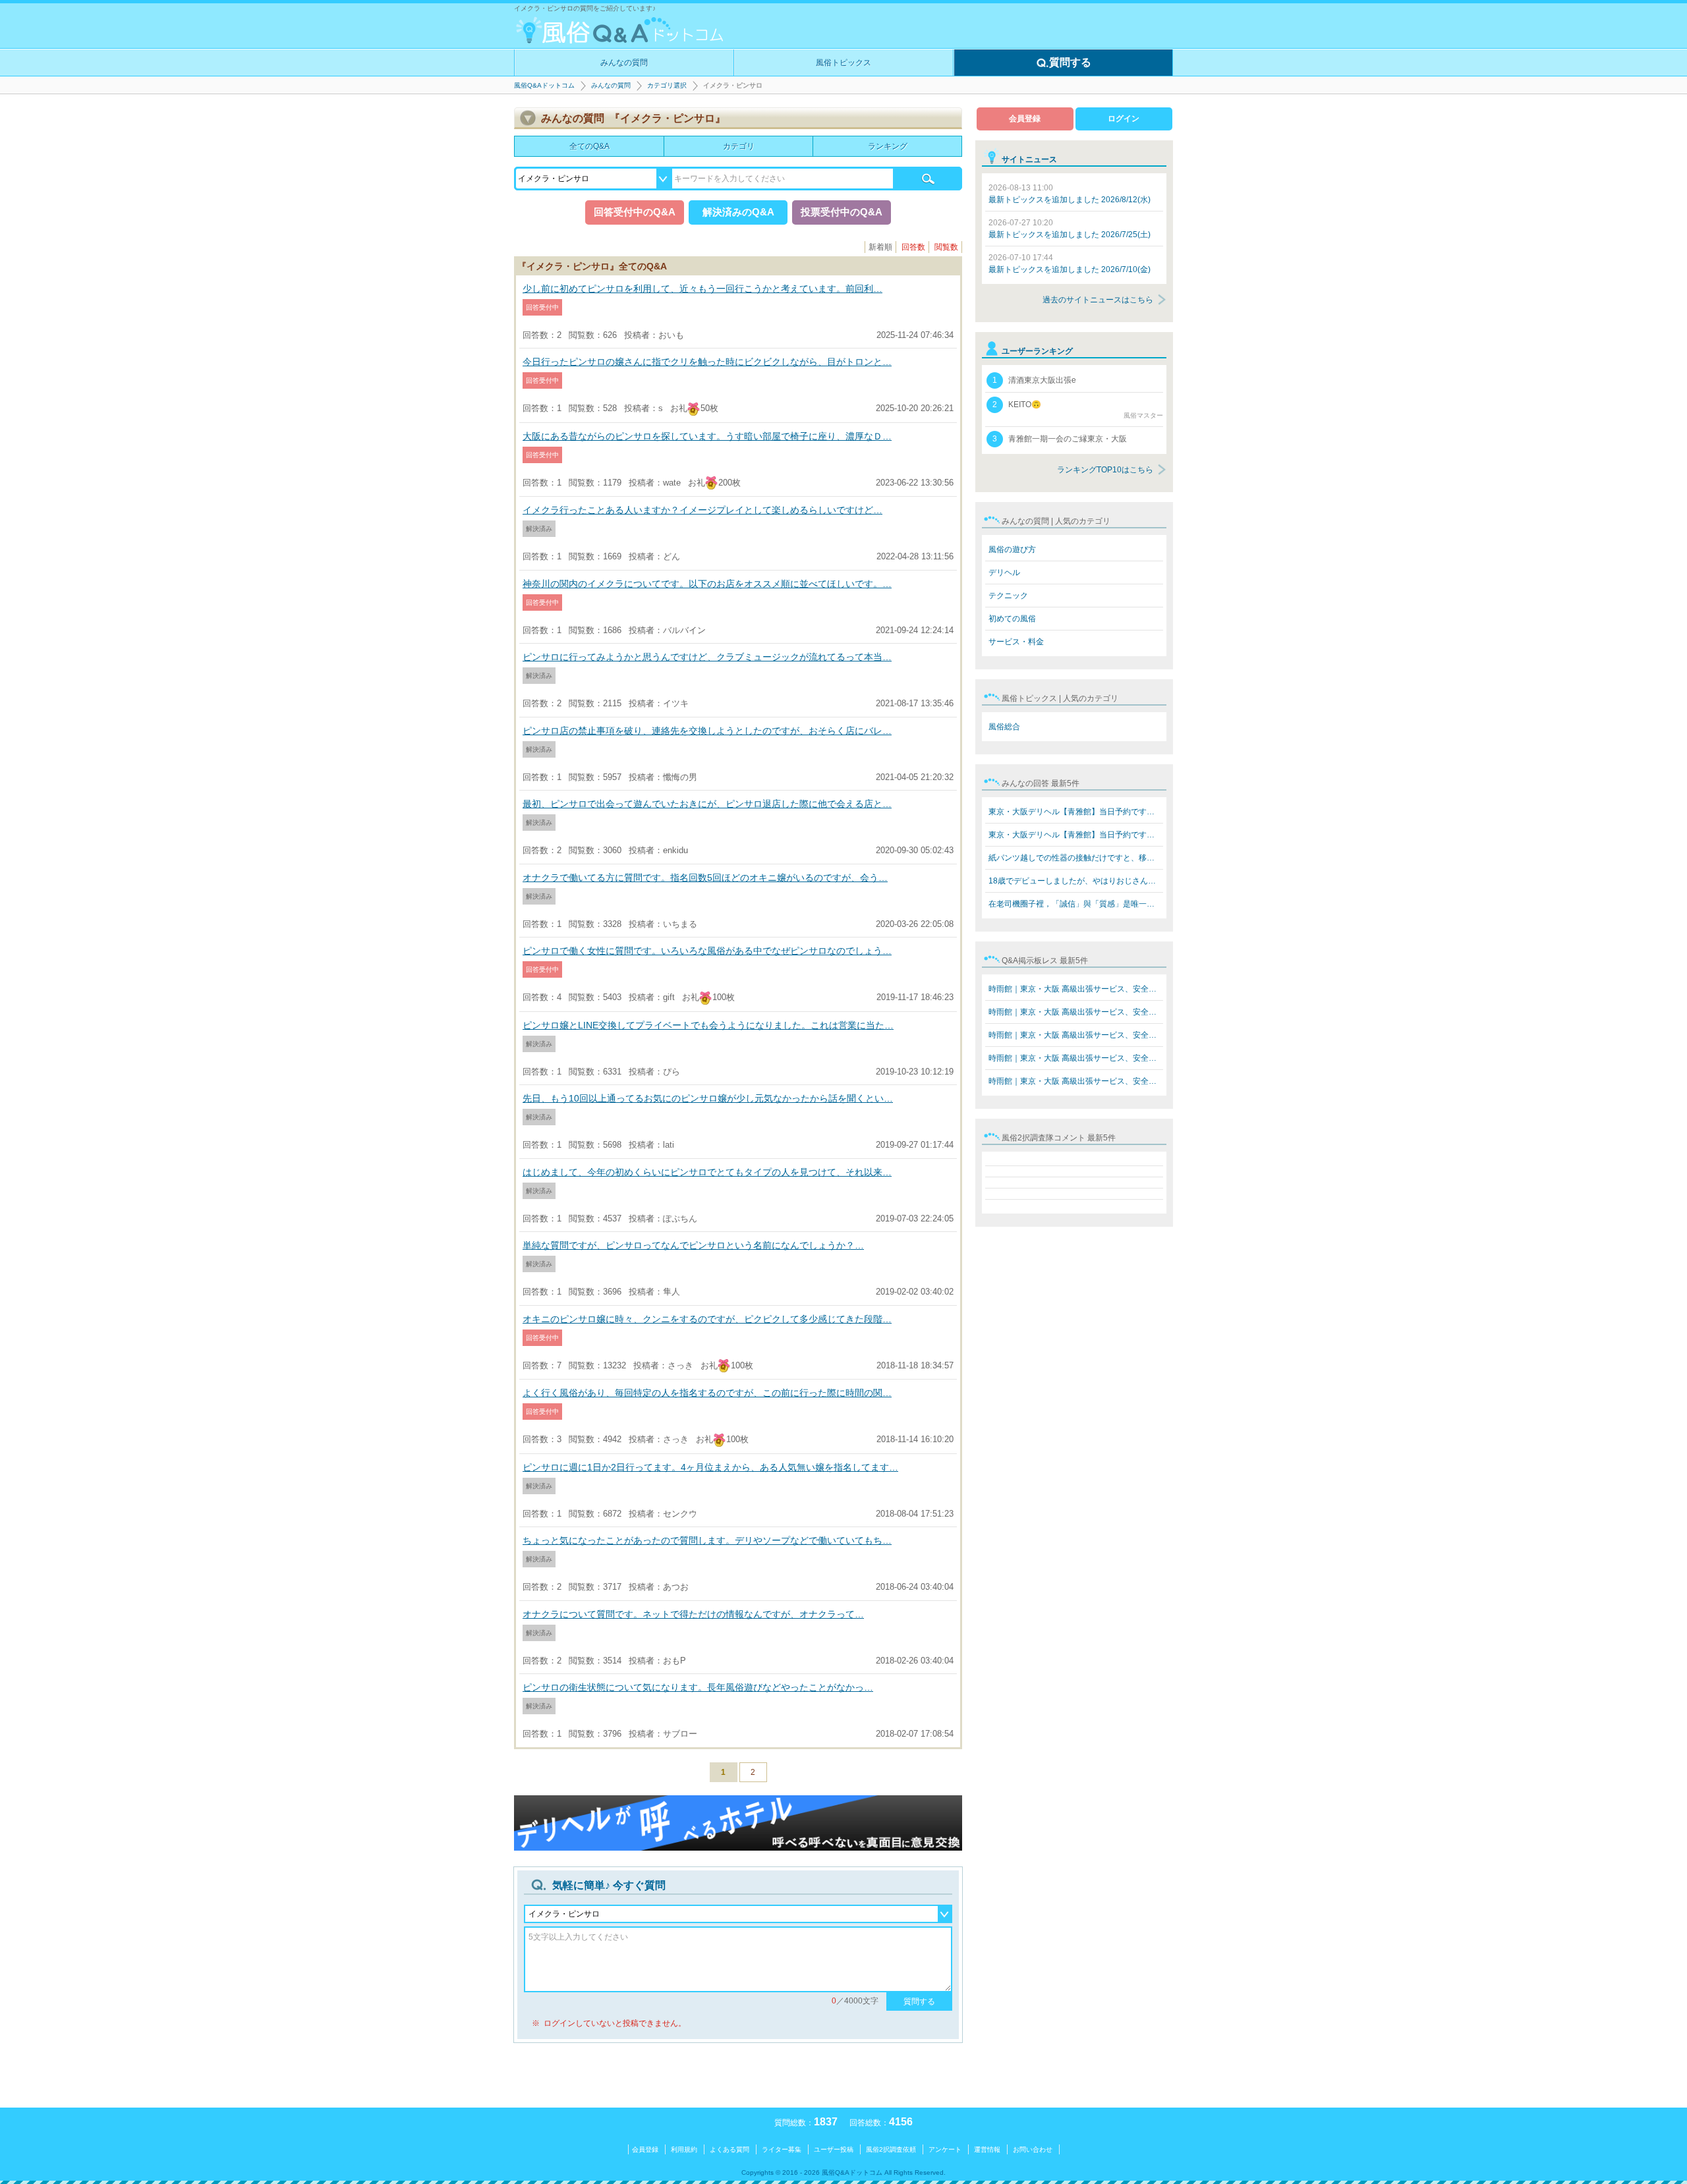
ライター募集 (782, 2149)
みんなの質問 (624, 63)
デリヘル (1004, 573)
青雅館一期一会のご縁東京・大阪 (1060, 439)
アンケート (945, 2149)
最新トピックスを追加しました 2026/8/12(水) (1070, 194)
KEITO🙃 (1078, 409)
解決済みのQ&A (738, 212)
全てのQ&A (589, 146)
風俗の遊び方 (1012, 549)
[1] (928, 179)
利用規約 (684, 2149)
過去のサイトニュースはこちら (1098, 300)
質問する (1070, 62)
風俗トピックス (843, 63)
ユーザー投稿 (834, 2149)
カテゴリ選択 (667, 85)
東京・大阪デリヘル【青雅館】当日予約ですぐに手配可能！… (1076, 812)
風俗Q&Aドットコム (544, 85)
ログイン (1124, 119)
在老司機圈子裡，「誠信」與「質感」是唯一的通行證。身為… (1076, 904)
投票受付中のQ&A (842, 212)
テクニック (1008, 596)
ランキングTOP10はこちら (1105, 470)
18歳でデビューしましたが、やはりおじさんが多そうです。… (1076, 881)
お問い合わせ (1033, 2149)
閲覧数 (946, 247)
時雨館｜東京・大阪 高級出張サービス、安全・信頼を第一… (1076, 989)
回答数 (913, 247)
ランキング (888, 146)
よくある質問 (729, 2149)
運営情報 (987, 2149)
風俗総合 (1004, 727)
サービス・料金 (1016, 642)
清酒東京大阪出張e (1034, 380)
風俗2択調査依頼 (891, 2149)
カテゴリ (739, 146)
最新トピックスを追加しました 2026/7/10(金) (1070, 264)
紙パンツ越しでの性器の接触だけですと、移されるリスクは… (1076, 858)
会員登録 (1025, 119)
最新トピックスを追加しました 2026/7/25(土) (1070, 229)
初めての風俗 (1012, 619)
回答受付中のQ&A (635, 212)
